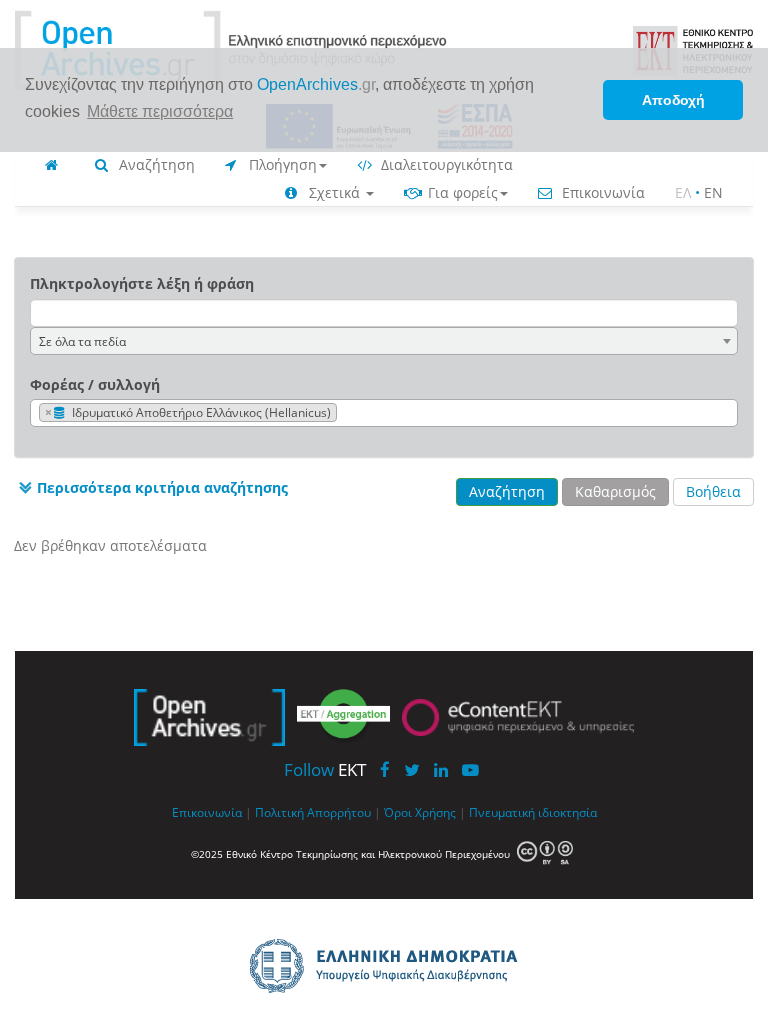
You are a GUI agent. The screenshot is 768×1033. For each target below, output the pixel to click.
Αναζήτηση (155, 164)
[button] (151, 488)
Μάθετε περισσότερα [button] (160, 111)
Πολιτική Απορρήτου (313, 812)
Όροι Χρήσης (420, 812)
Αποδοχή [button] (673, 100)
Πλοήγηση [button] (281, 164)
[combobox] (384, 341)
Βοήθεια (713, 491)
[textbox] (346, 413)
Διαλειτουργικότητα (445, 164)
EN (713, 192)
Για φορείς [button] (461, 192)
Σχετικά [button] (334, 192)
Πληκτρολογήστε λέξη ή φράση (142, 283)
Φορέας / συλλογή (95, 384)
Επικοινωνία (601, 192)
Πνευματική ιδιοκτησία (533, 812)
